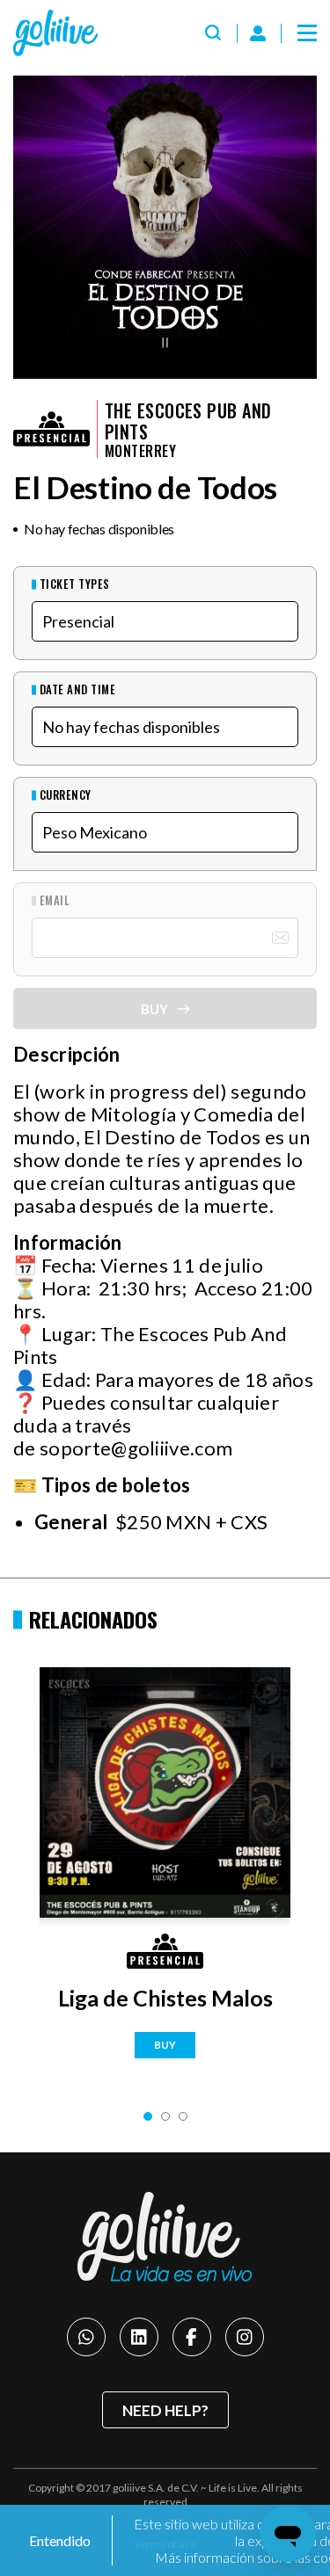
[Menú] (307, 33)
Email (55, 900)
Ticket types (75, 584)
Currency (66, 795)
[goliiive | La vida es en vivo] (55, 33)
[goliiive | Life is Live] (165, 2237)
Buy (165, 2045)
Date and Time (77, 689)
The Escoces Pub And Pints (188, 421)
